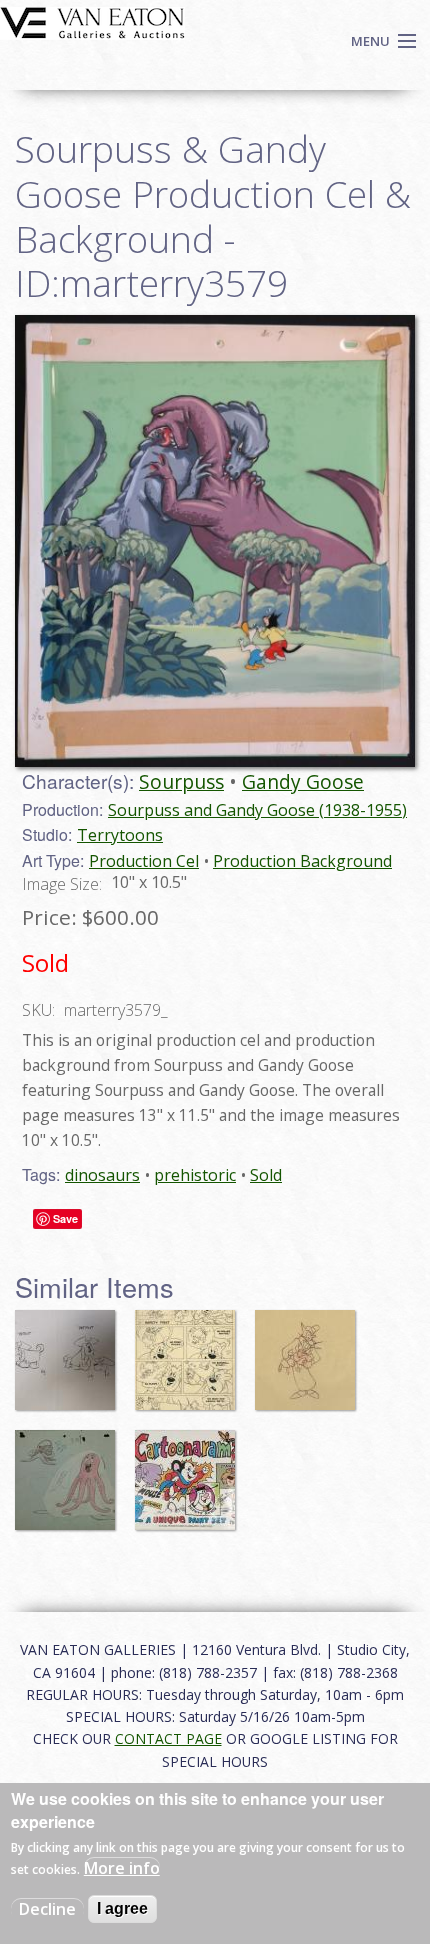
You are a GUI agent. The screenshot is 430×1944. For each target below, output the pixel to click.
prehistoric (195, 1175)
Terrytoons (120, 835)
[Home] (92, 21)
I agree (122, 1908)
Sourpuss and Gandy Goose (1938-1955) (257, 810)
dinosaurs (102, 1175)
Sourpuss (181, 781)
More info (122, 1868)
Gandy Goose (303, 781)
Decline (47, 1909)
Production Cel (144, 861)
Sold (266, 1175)
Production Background (302, 861)
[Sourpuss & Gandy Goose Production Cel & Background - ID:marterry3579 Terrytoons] (215, 539)
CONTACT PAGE (168, 1738)
